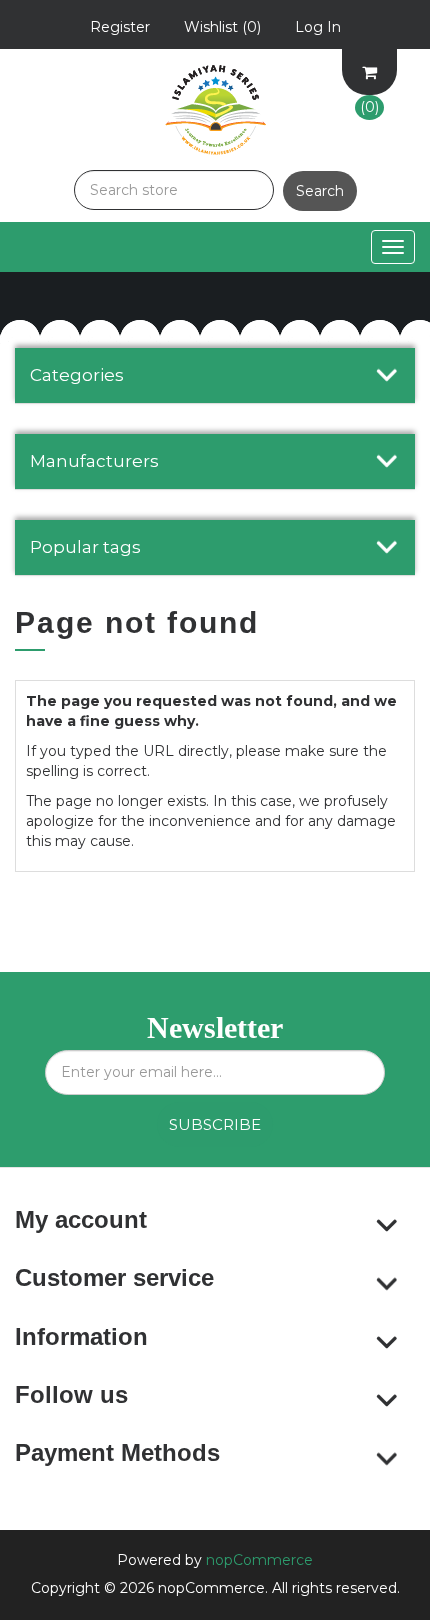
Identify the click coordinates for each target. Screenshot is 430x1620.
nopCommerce (259, 1560)
